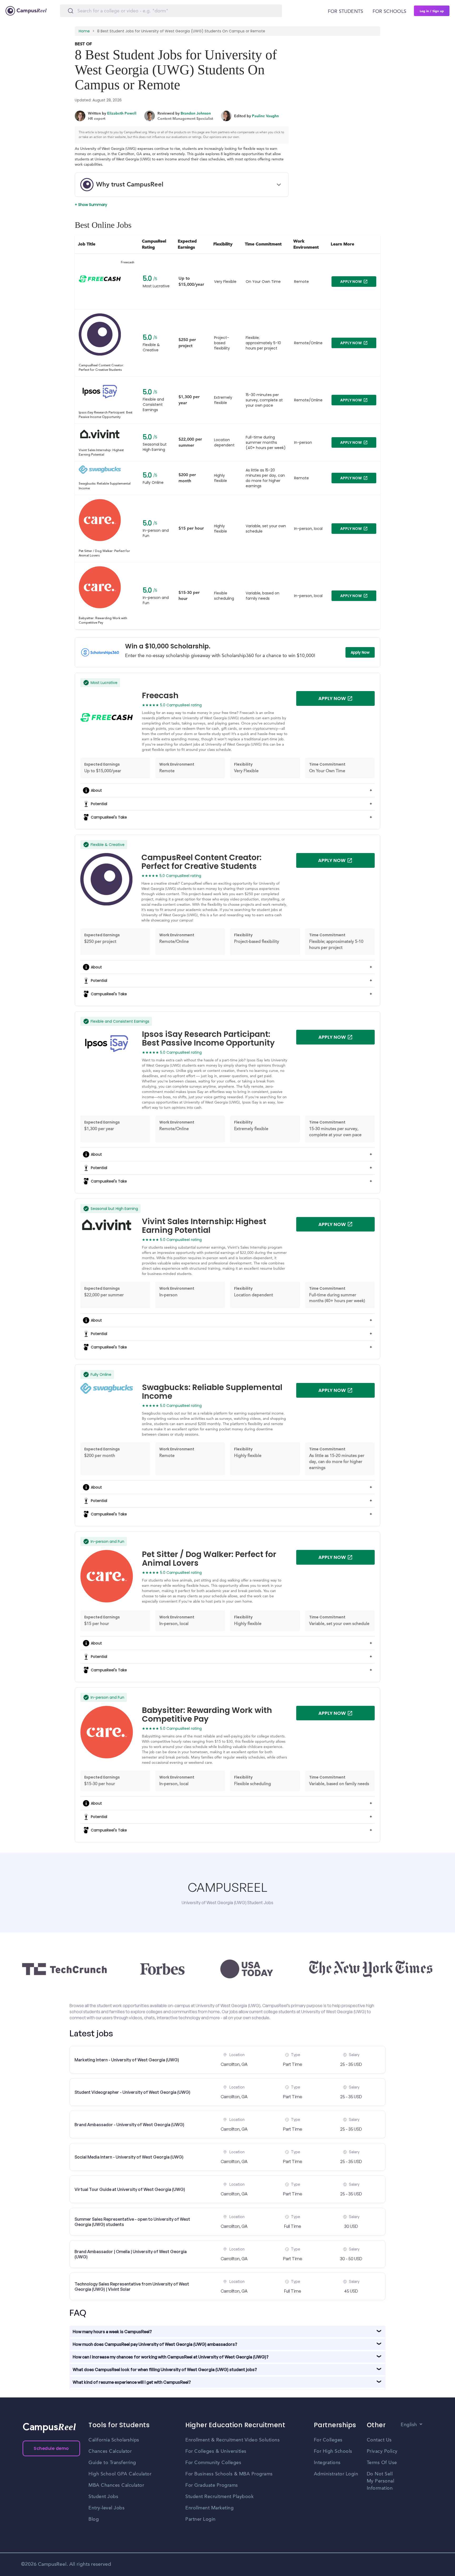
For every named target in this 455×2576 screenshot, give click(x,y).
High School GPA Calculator (120, 2474)
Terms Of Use (382, 2463)
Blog (94, 2519)
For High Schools (333, 2451)
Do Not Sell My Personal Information (381, 2481)
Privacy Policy (382, 2451)
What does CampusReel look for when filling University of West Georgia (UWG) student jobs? (165, 2370)
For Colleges (328, 2440)
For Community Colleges (213, 2463)
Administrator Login (336, 2474)
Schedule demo (51, 2448)
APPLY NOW (351, 282)
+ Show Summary (91, 205)
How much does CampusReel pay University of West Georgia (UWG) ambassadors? (155, 2344)
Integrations (327, 2463)
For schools (389, 12)
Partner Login (201, 2519)
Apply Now (360, 652)
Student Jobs (103, 2497)
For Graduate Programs (212, 2485)
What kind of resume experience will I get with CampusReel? (132, 2382)
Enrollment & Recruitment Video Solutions (233, 2440)
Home (84, 31)
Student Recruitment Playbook (219, 2497)
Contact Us (379, 2440)
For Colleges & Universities (216, 2451)
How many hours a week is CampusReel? (112, 2332)
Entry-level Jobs (107, 2508)
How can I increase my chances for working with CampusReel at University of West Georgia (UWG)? (171, 2357)
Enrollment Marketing (209, 2508)
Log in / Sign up (432, 11)
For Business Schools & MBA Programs (229, 2474)
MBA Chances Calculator (116, 2485)
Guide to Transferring (112, 2463)
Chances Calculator (110, 2451)
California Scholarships (114, 2440)
